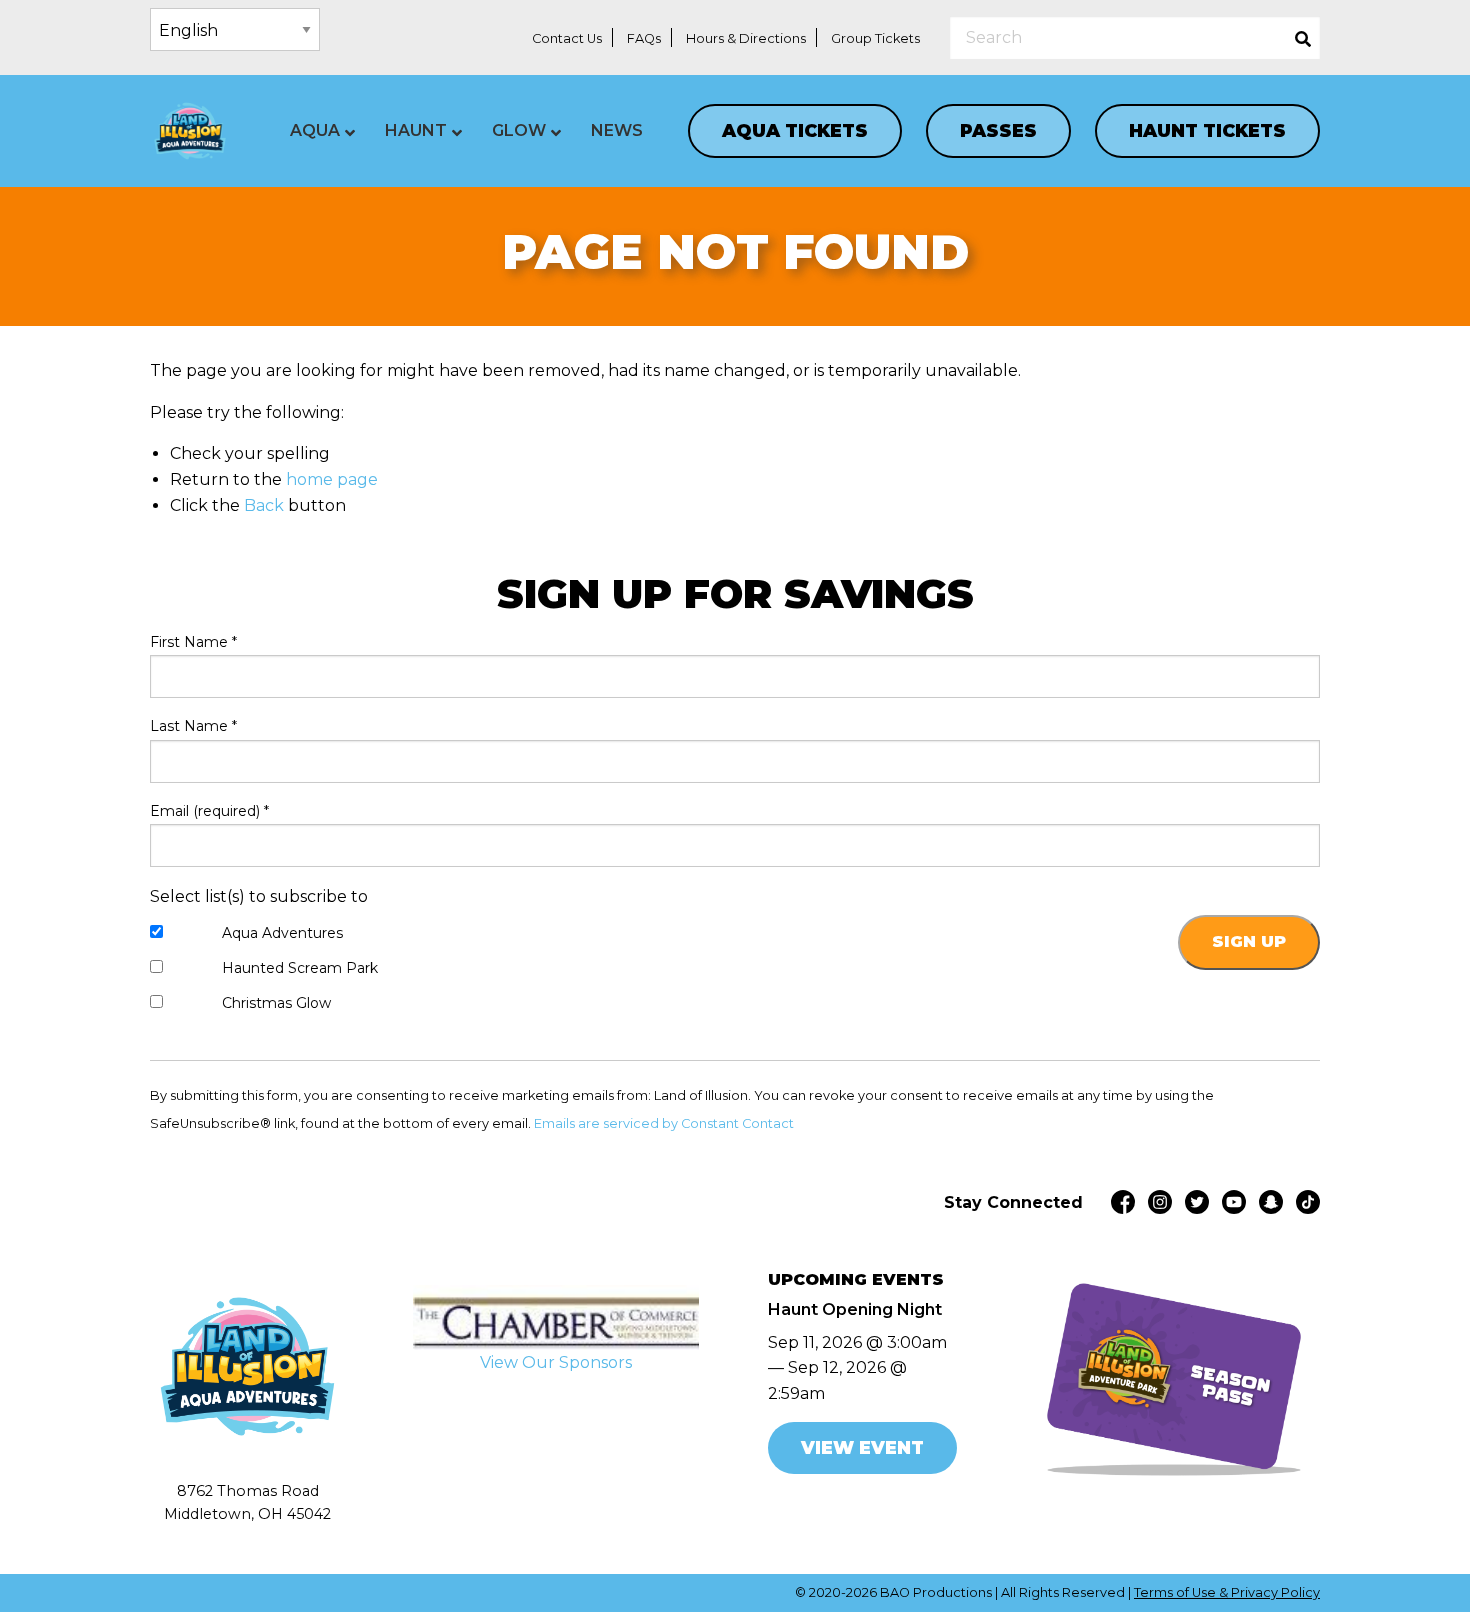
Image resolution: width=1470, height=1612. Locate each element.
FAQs (644, 38)
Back (264, 505)
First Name (193, 642)
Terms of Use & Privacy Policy (1227, 1592)
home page (332, 479)
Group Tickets (875, 38)
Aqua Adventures (282, 933)
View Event (862, 1447)
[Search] (1303, 37)
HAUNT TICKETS (1207, 130)
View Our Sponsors (556, 1362)
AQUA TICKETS (795, 130)
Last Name (193, 726)
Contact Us (567, 38)
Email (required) (209, 811)
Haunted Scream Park (300, 968)
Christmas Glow (276, 1003)
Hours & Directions (746, 38)
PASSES (998, 130)
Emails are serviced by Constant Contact (664, 1123)
